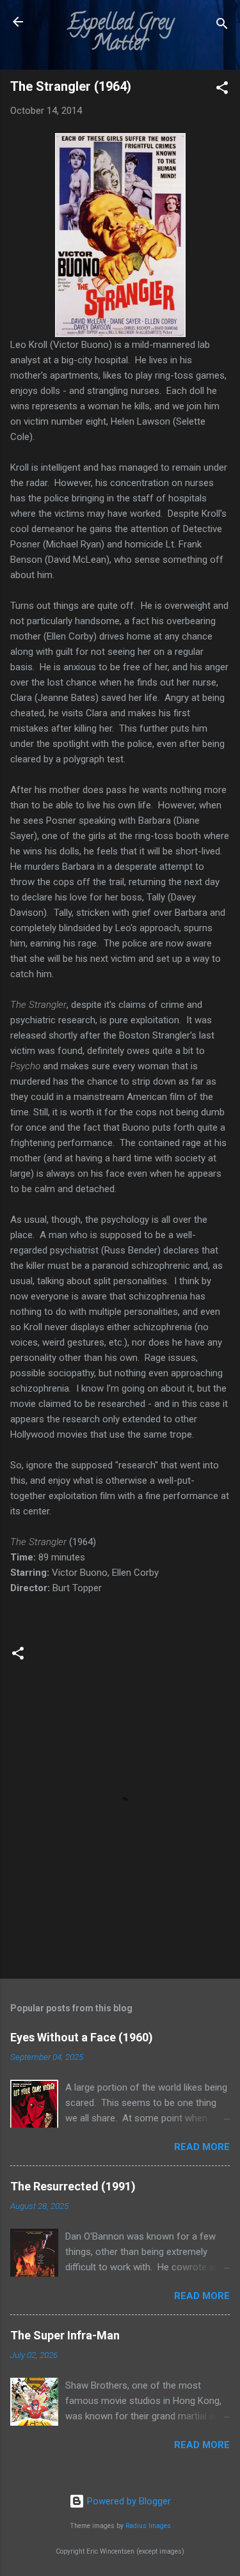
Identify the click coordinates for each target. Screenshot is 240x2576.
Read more (202, 2147)
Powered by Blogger (128, 2501)
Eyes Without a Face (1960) (82, 2037)
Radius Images (148, 2526)
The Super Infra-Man (65, 2335)
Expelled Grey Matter (120, 35)
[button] (222, 90)
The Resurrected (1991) (73, 2186)
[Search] (222, 26)
